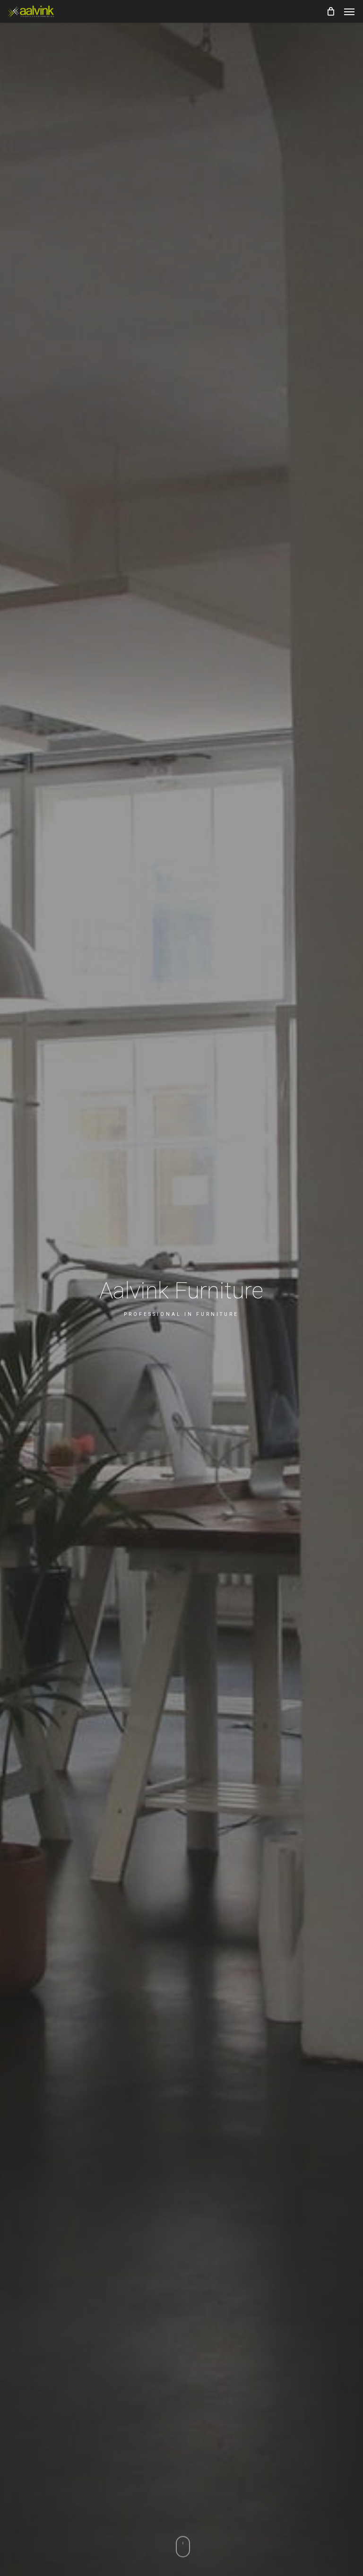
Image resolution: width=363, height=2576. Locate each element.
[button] (349, 11)
